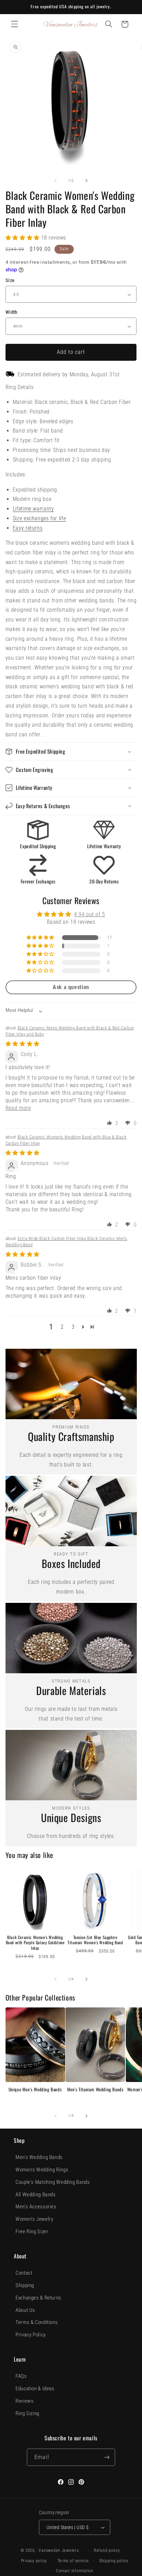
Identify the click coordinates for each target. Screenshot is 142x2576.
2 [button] (62, 1327)
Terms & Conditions (37, 2322)
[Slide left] (55, 181)
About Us (25, 2310)
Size (10, 280)
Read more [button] (18, 1108)
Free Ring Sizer (32, 2231)
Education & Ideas (35, 2389)
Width (12, 312)
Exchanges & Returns (38, 2298)
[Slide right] (87, 181)
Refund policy (107, 2550)
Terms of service (73, 2561)
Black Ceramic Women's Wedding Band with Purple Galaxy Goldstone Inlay (35, 1943)
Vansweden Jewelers (59, 2550)
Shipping (25, 2285)
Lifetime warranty (33, 509)
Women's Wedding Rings (42, 2170)
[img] (23, 1044)
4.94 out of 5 (90, 914)
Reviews (24, 2401)
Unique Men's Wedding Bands (35, 2089)
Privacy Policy (31, 2335)
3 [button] (73, 1327)
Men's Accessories (36, 2207)
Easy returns (28, 528)
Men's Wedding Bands (39, 2157)
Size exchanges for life (39, 518)
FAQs (21, 2376)
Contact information (75, 2571)
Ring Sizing (27, 2413)
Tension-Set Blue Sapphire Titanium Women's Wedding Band (95, 1940)
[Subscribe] (106, 2457)
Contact (24, 2273)
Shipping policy (114, 2561)
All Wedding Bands (36, 2195)
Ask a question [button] (71, 987)
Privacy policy (34, 2561)
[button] (14, 24)
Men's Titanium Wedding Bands (95, 2089)
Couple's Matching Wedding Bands (53, 2182)
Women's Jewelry (34, 2219)
